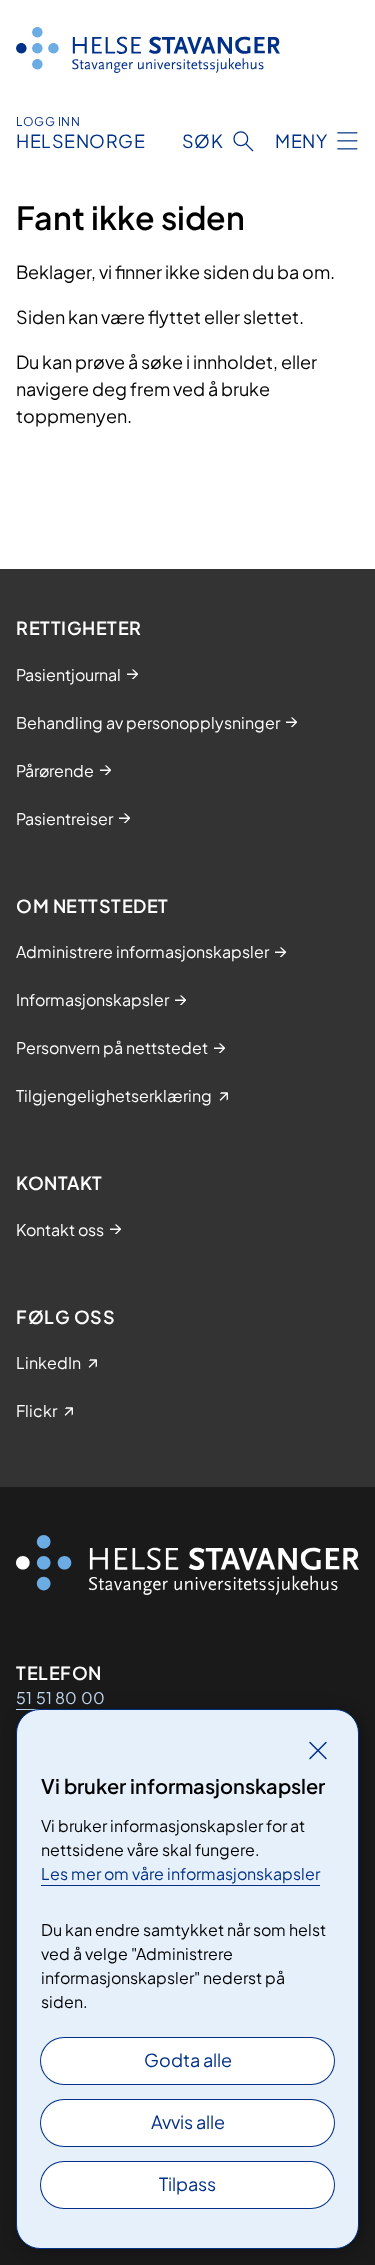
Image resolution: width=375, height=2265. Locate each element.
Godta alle (188, 2059)
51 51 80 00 (60, 1697)
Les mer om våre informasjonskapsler (180, 1873)
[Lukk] (318, 1750)
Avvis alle (188, 2121)
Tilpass (187, 2183)
